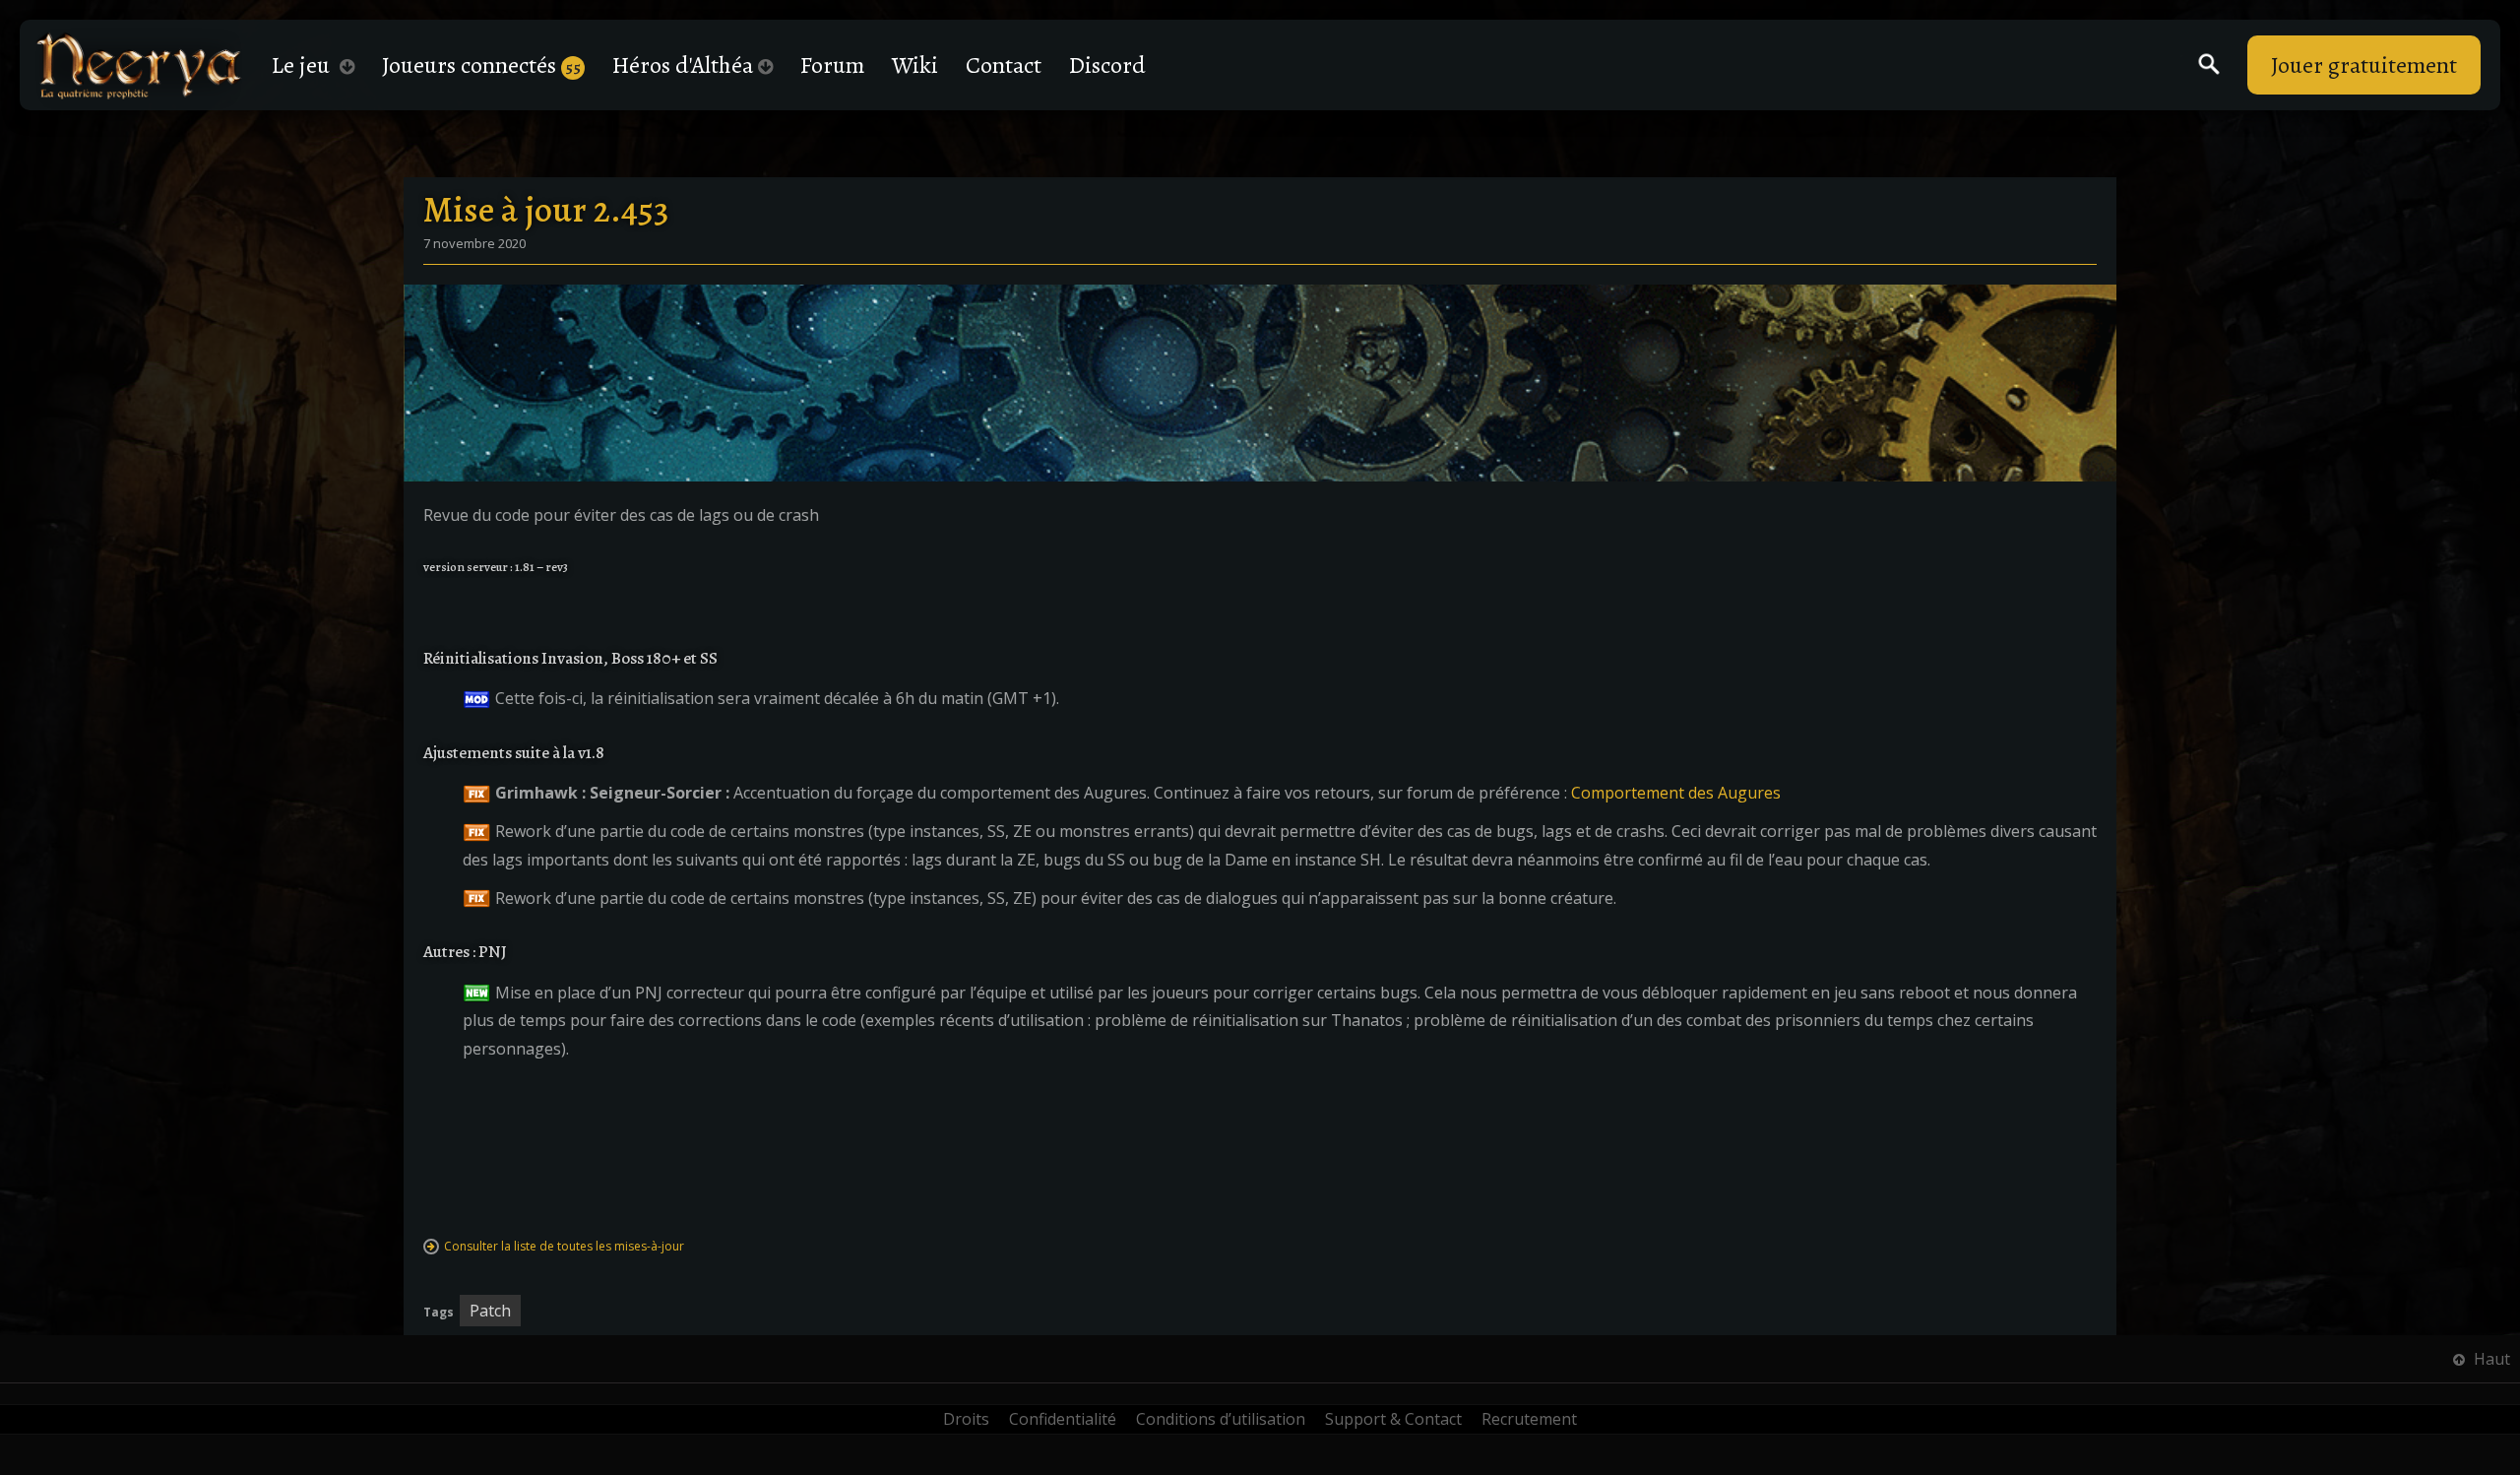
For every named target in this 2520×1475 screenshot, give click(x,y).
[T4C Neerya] (139, 65)
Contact (1004, 65)
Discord (1107, 65)
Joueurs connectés (481, 65)
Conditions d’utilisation (1221, 1419)
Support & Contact (1393, 1419)
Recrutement (1529, 1419)
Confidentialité (1063, 1419)
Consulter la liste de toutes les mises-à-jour (564, 1246)
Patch (490, 1311)
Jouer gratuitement (2364, 65)
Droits (966, 1419)
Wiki (915, 65)
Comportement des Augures (1676, 793)
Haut (2490, 1359)
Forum (832, 65)
